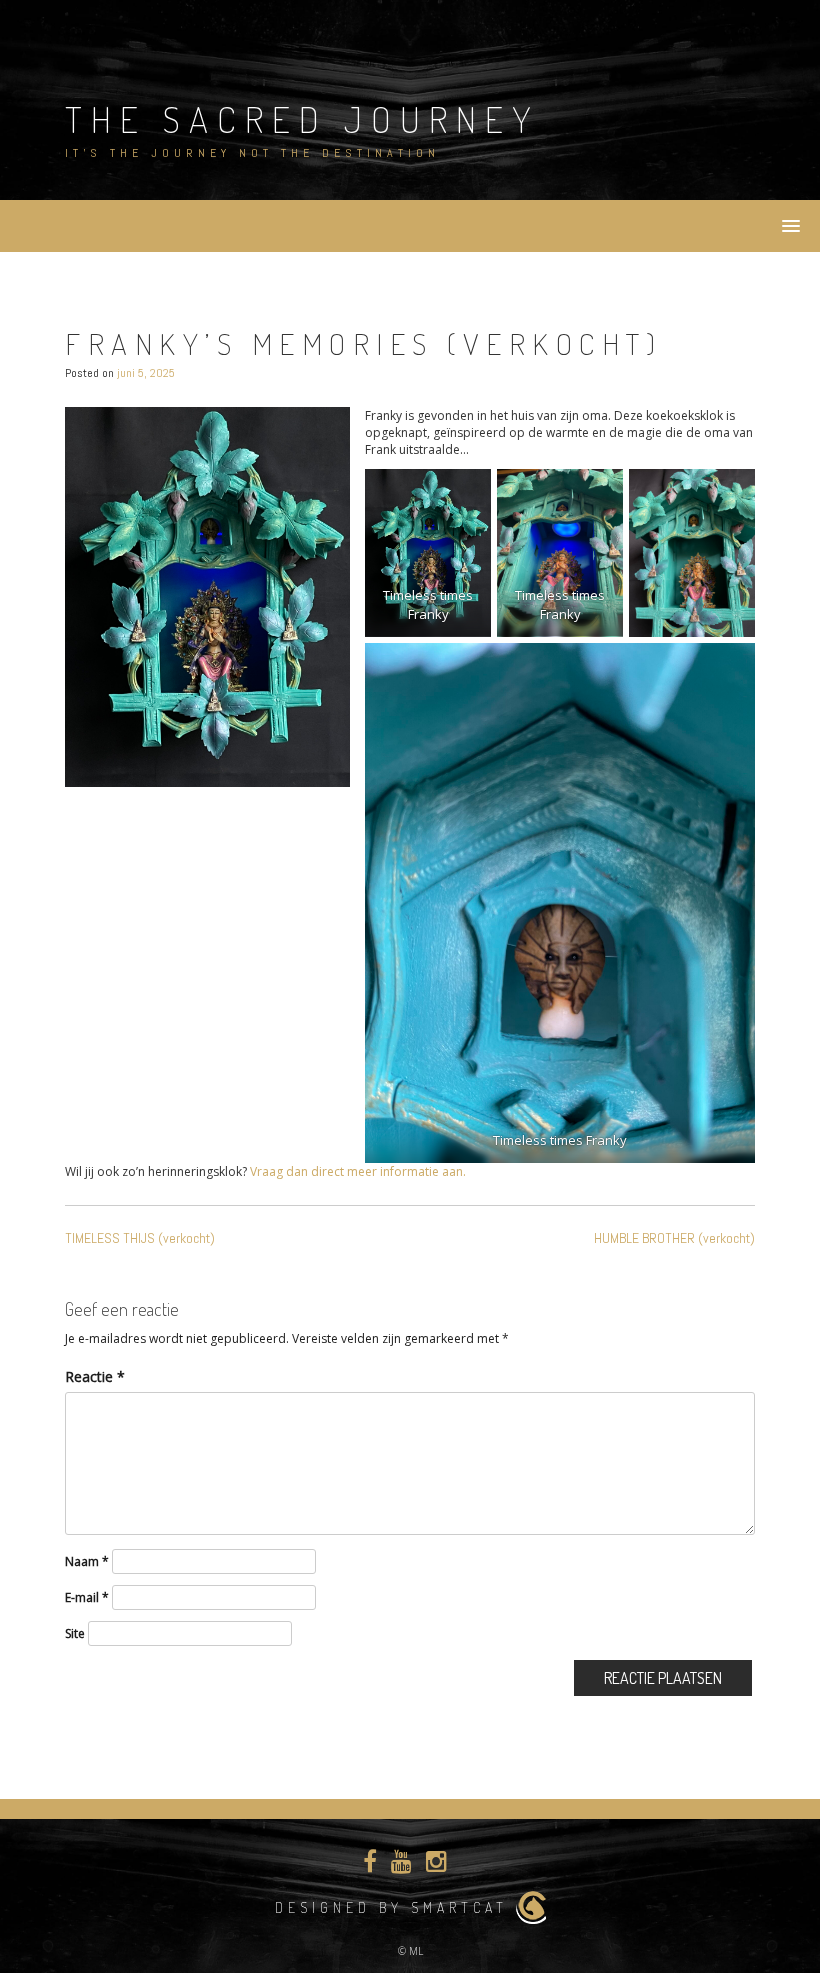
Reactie (95, 1376)
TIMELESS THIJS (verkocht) (140, 1238)
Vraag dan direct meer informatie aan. (356, 1171)
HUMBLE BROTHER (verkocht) (674, 1238)
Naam (87, 1561)
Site (75, 1633)
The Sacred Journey (302, 119)
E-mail (87, 1597)
